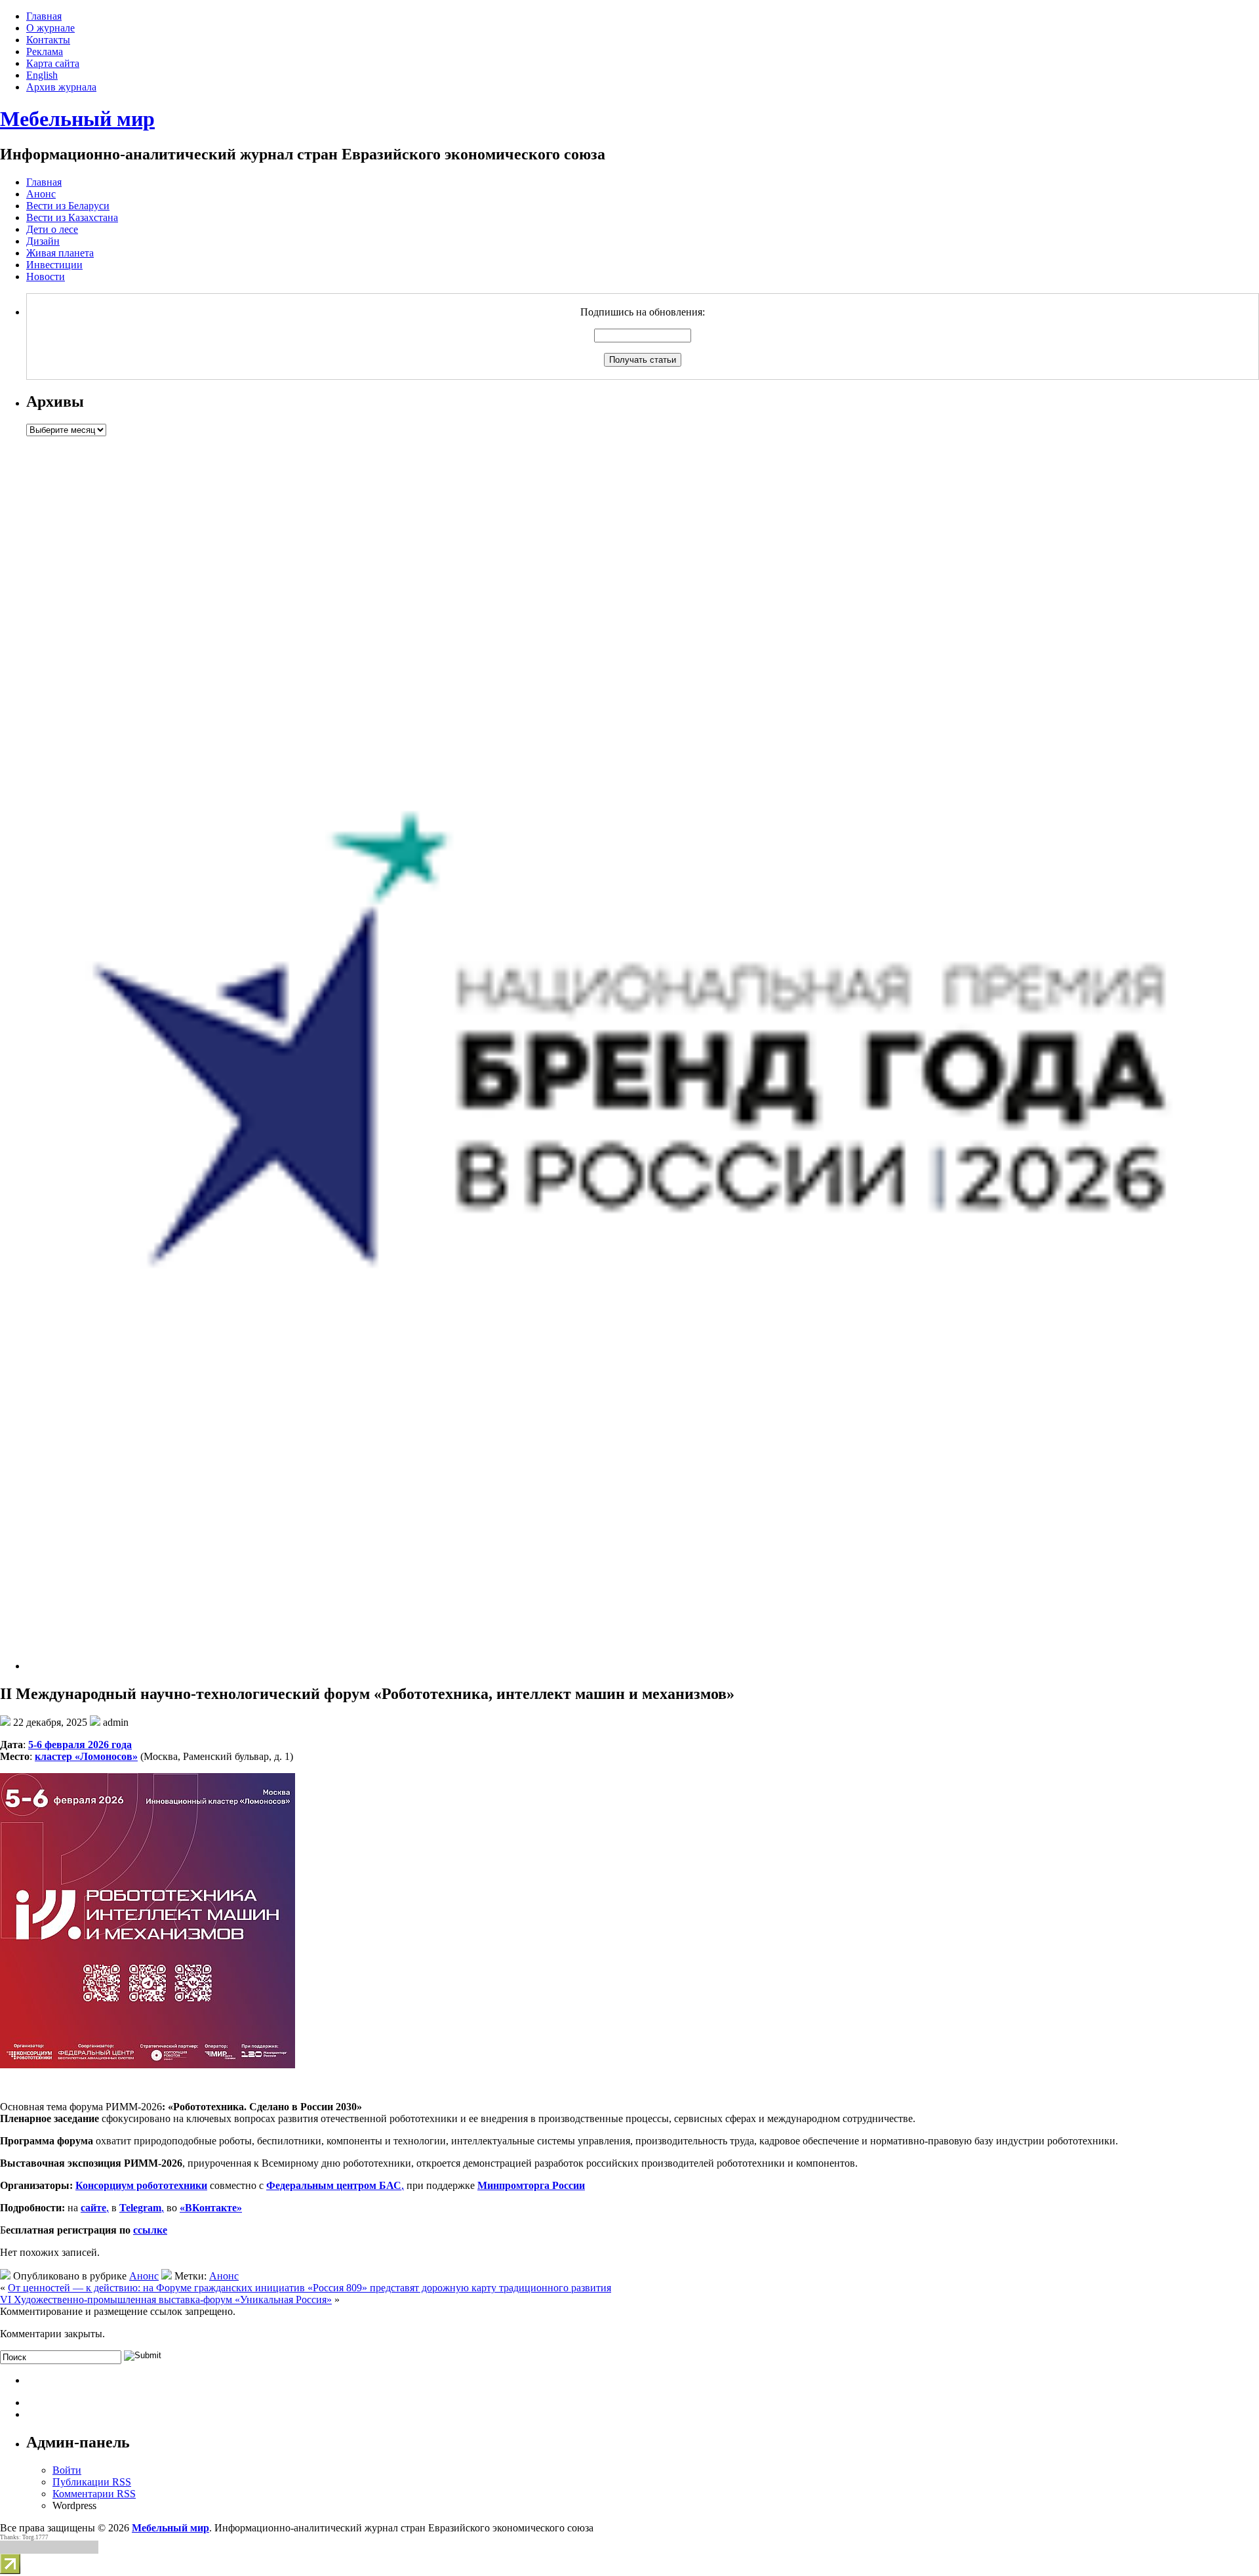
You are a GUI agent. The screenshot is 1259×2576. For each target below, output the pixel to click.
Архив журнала (61, 87)
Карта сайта (53, 63)
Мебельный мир (77, 119)
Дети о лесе (52, 229)
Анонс (41, 194)
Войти (67, 2470)
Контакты (48, 40)
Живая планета (60, 253)
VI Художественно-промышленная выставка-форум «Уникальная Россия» (166, 2300)
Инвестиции (54, 265)
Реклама (45, 51)
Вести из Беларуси (68, 206)
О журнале (50, 28)
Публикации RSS (92, 2482)
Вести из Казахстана (72, 217)
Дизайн (43, 241)
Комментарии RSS (94, 2494)
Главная (44, 16)
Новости (46, 276)
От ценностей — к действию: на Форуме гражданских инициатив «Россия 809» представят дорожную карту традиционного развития (310, 2288)
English (42, 75)
